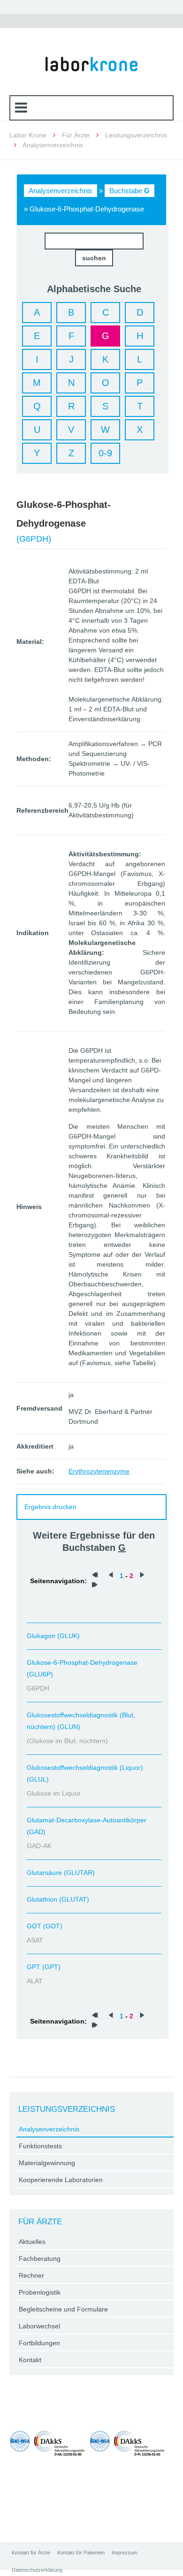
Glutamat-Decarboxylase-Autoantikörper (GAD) (87, 1826)
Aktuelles (32, 2242)
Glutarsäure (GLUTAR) (61, 1873)
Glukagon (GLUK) (53, 1636)
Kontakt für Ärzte (31, 2553)
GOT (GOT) (45, 1926)
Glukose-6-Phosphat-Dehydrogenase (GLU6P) (82, 1668)
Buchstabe (130, 191)
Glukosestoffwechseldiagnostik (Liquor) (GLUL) (85, 1773)
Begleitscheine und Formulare (63, 2309)
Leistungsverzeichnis (136, 135)
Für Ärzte (76, 135)
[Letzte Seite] (95, 1586)
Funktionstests (40, 2146)
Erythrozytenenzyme (99, 1471)
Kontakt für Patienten (81, 2553)
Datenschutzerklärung (37, 2570)
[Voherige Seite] (111, 1576)
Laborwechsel (39, 2326)
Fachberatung (40, 2259)
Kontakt (30, 2360)
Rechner (31, 2275)
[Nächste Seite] (142, 1576)
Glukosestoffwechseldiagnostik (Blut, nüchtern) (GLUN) (81, 1721)
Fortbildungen (39, 2343)
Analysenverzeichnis (61, 191)
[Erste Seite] (95, 1576)
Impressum (125, 2553)
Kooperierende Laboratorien (61, 2180)
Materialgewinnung (47, 2163)
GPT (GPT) (44, 1967)
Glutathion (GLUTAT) (58, 1899)
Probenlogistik (40, 2292)
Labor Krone (28, 135)
